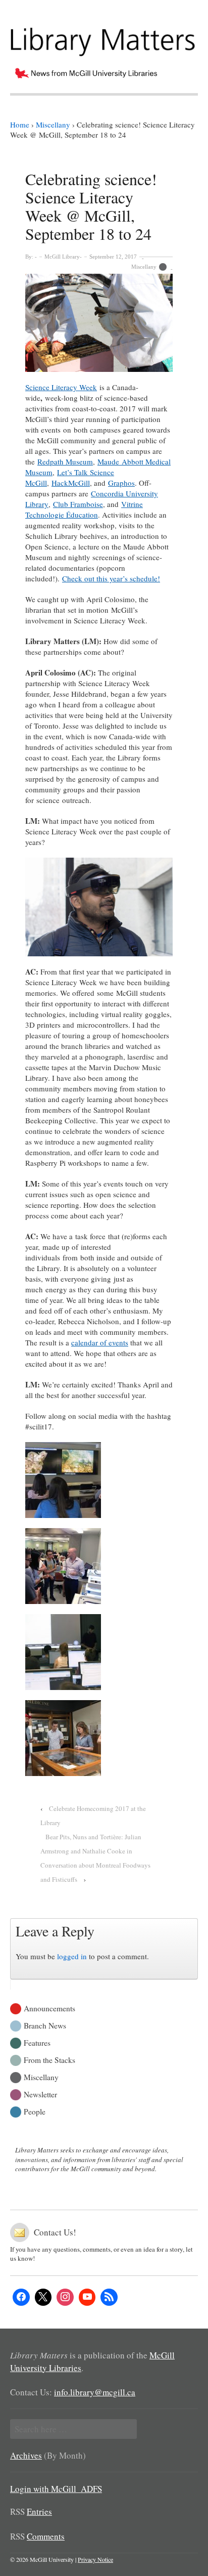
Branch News (45, 2025)
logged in (72, 1956)
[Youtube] (87, 2297)
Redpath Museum (65, 461)
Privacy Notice (95, 2559)
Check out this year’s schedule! (111, 578)
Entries (39, 2511)
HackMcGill (71, 483)
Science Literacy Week (61, 387)
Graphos (121, 483)
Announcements (49, 2008)
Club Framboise (78, 504)
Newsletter (40, 2094)
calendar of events (100, 1342)
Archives (26, 2455)
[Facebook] (21, 2297)
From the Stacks (49, 2059)
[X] (43, 2297)
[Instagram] (65, 2297)
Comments (46, 2536)
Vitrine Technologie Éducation (84, 509)
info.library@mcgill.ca (95, 2392)
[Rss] (109, 2297)
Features (37, 2042)
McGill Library (62, 257)
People (35, 2111)
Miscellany (144, 267)
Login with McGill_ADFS (56, 2489)
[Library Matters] (104, 38)
